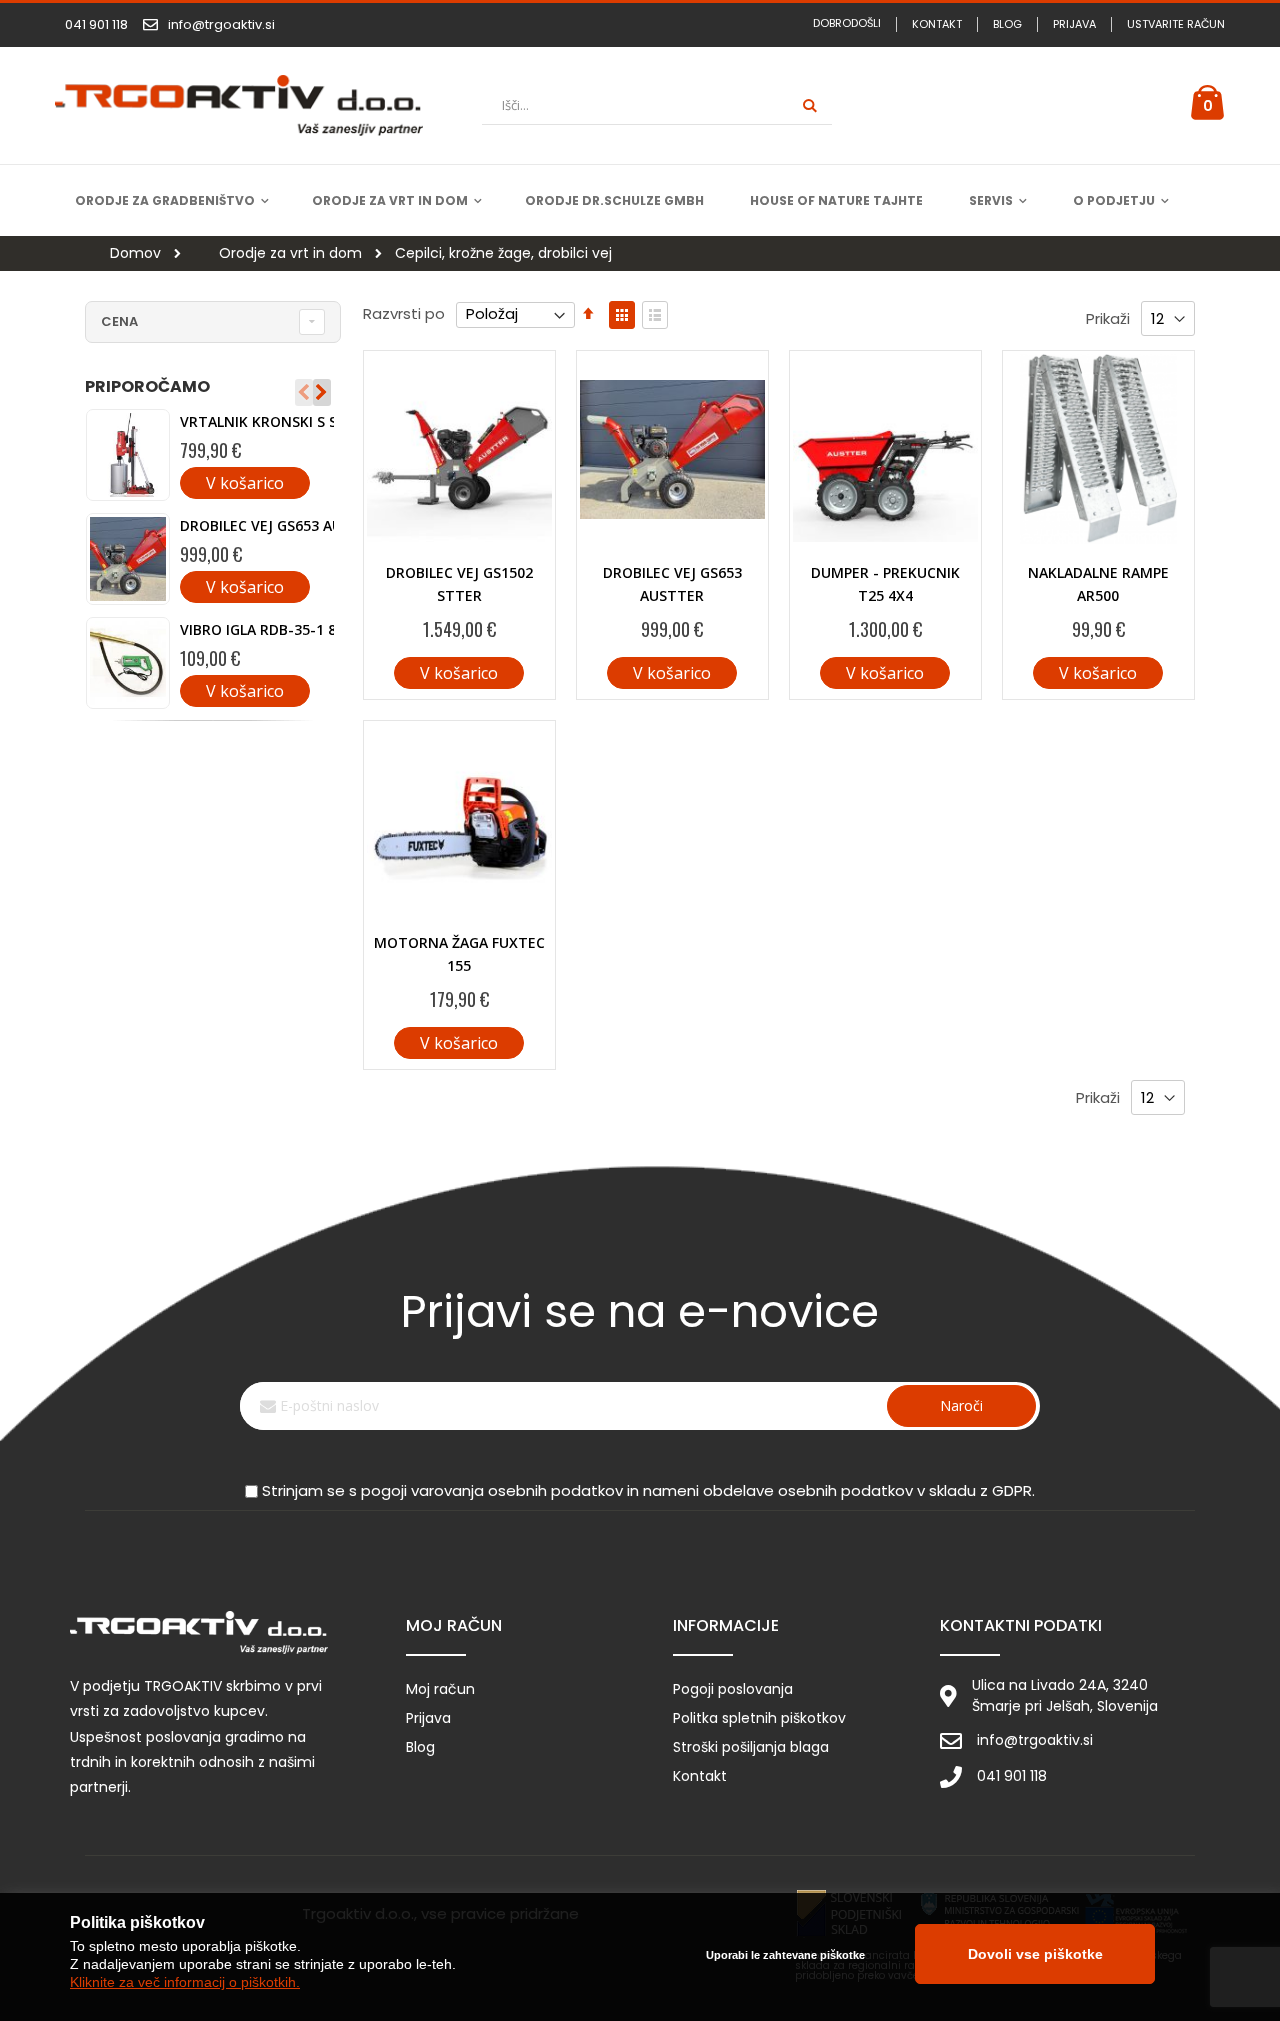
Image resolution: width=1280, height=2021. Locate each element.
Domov (133, 253)
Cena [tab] (119, 321)
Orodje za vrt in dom (288, 253)
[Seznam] (655, 315)
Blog (1007, 24)
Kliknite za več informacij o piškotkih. (185, 1982)
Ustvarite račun (1176, 24)
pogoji (384, 1490)
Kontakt (937, 24)
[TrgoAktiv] (239, 106)
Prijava (1074, 24)
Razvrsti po (404, 313)
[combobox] (657, 105)
